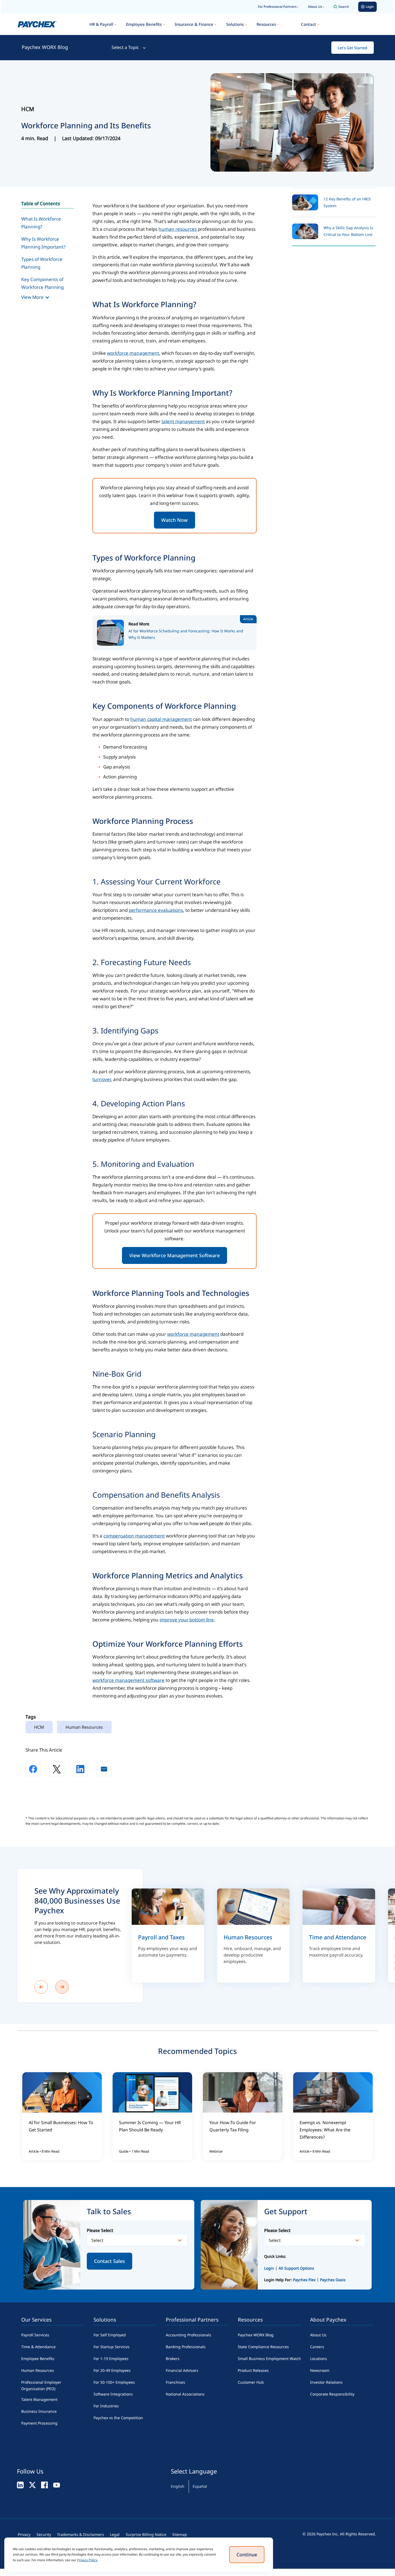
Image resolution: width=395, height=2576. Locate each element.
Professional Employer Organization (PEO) (41, 2385)
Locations (319, 2359)
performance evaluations (156, 910)
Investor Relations (326, 2382)
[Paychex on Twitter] (32, 2485)
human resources (178, 229)
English (178, 2486)
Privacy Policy (87, 2560)
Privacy (24, 2534)
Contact (308, 24)
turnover (102, 1079)
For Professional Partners (277, 7)
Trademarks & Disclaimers (80, 2534)
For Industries (106, 2406)
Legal (115, 2534)
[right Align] (62, 1987)
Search (344, 7)
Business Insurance (39, 2411)
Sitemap (180, 2534)
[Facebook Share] (33, 1769)
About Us (315, 7)
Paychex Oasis (333, 2280)
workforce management (133, 353)
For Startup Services (112, 2347)
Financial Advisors (182, 2370)
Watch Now (175, 520)
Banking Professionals (186, 2347)
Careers (317, 2347)
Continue (247, 2554)
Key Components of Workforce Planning (42, 283)
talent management (183, 421)
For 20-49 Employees (112, 2370)
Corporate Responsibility (332, 2394)
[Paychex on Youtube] (57, 2485)
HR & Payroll (101, 24)
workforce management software (128, 1680)
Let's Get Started (353, 48)
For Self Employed (110, 2335)
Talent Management (39, 2399)
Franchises (175, 2382)
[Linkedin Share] (80, 1769)
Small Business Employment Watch (269, 2359)
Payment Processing (39, 2423)
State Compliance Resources (263, 2347)
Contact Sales (109, 2261)
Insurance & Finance (194, 24)
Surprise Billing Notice (146, 2534)
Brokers (173, 2359)
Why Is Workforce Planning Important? (43, 243)
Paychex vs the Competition (118, 2418)
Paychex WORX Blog (45, 47)
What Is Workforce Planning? (41, 223)
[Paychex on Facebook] (44, 2485)
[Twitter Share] (57, 1769)
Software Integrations (113, 2394)
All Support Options (296, 2268)
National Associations (185, 2394)
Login (269, 2268)
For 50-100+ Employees (114, 2382)
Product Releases (253, 2370)
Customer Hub (251, 2382)
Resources (266, 24)
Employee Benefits (144, 24)
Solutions (235, 24)
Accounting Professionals (188, 2335)
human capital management (161, 719)
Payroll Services (35, 2335)
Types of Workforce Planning (42, 263)
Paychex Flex (305, 2280)
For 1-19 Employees (111, 2359)
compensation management (134, 1536)
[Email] (104, 1769)
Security (44, 2534)
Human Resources (38, 2370)
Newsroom (320, 2370)
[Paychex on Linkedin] (20, 2485)
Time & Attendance (38, 2347)
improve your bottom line (187, 1620)
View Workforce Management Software (175, 1255)
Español (200, 2486)
